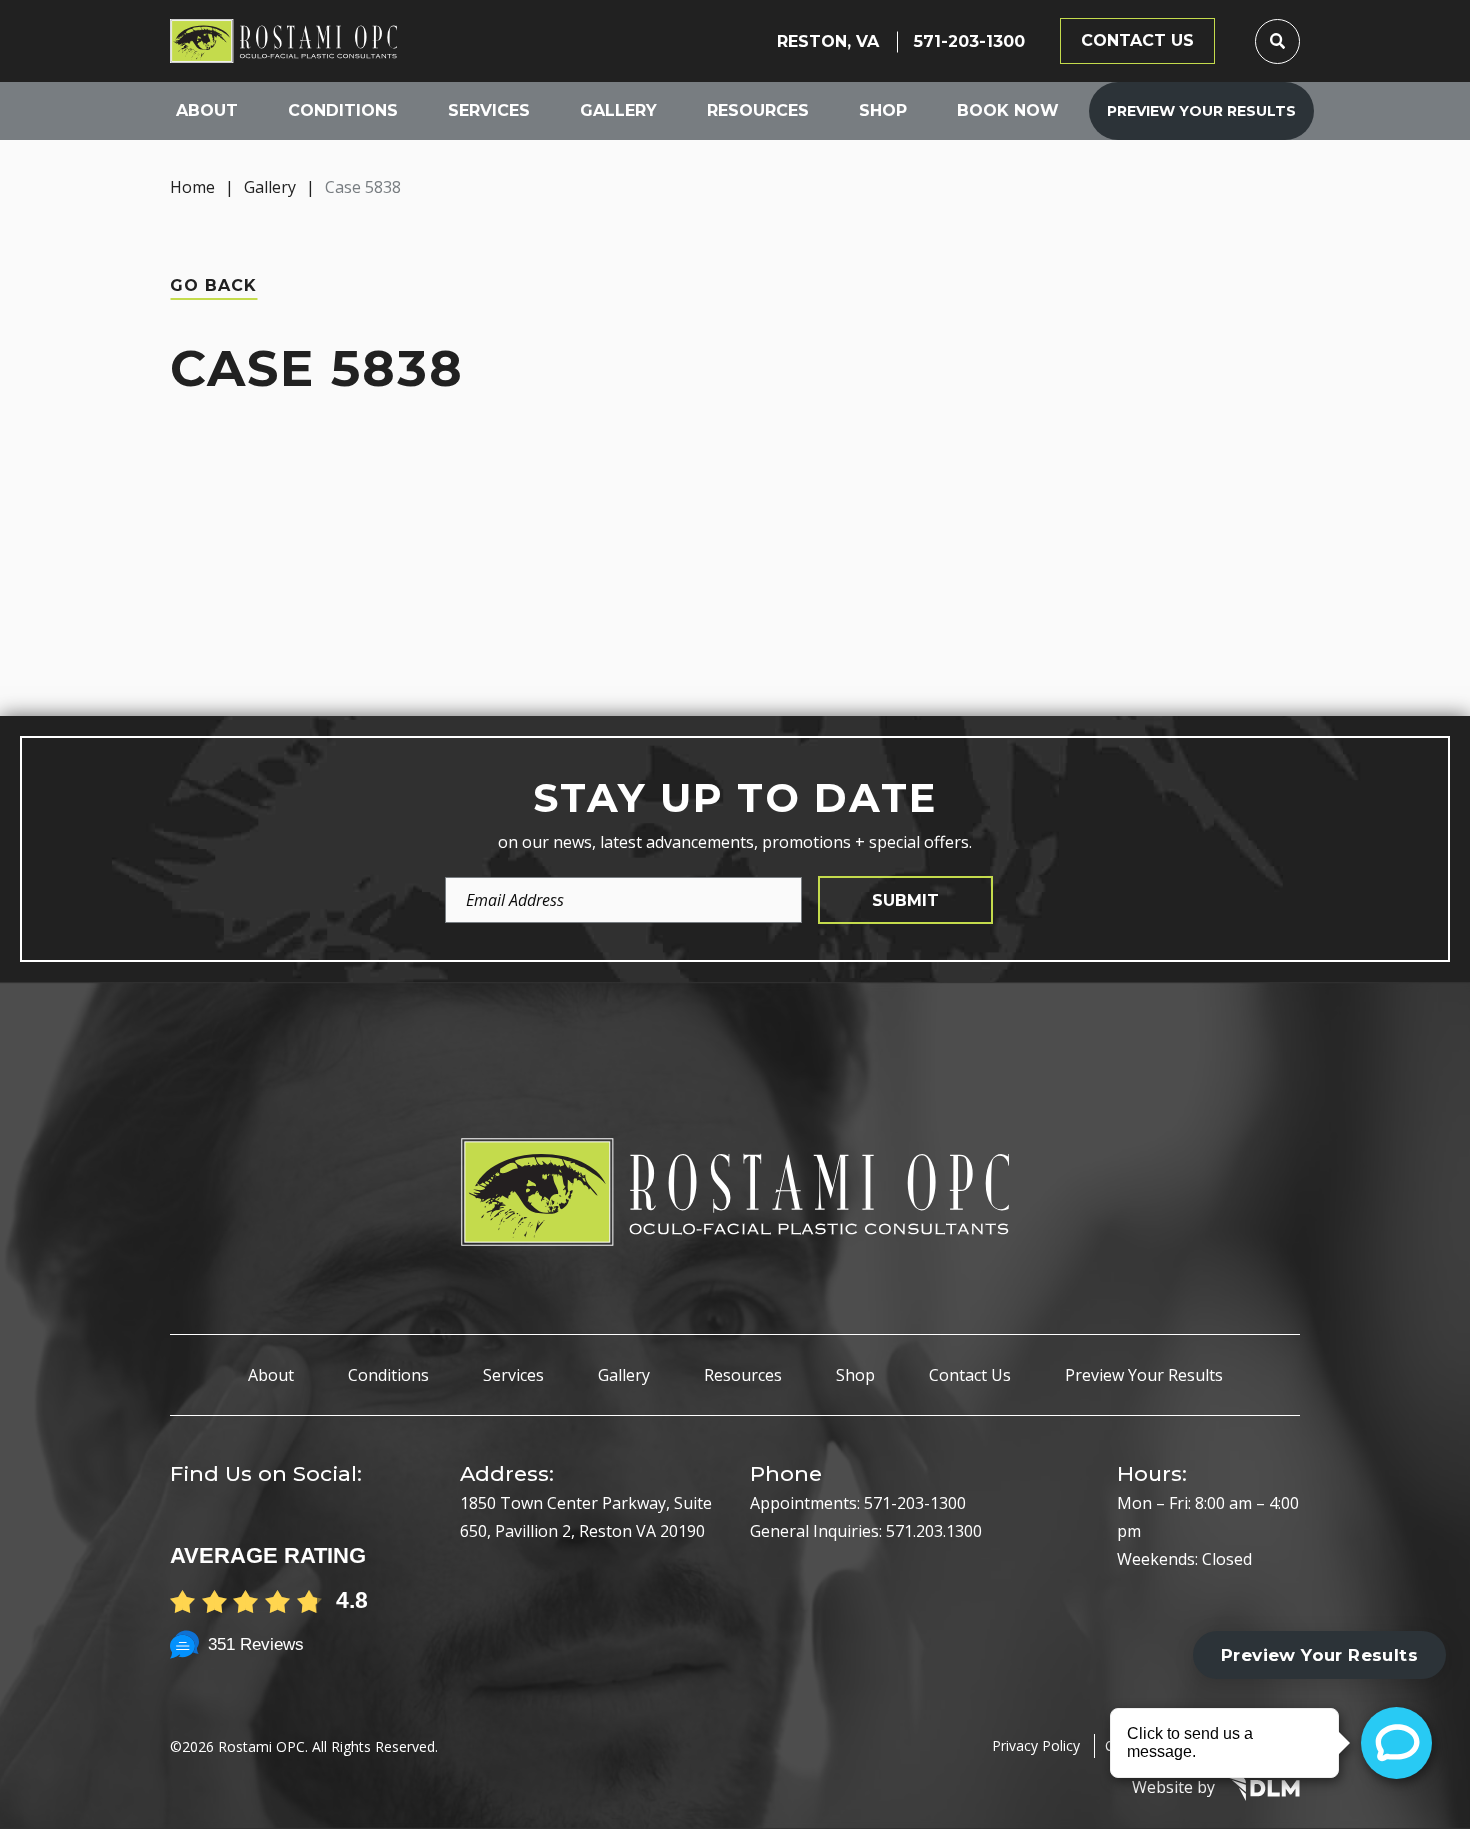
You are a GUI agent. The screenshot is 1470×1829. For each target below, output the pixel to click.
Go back (213, 285)
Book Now (1008, 110)
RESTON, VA (828, 41)
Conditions (343, 110)
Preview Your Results (1201, 111)
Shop (883, 110)
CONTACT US (1137, 40)
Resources (758, 110)
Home (192, 187)
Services (489, 110)
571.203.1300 (934, 1531)
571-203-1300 (969, 41)
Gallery (618, 110)
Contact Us (970, 1375)
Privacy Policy (1036, 1745)
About (207, 110)
